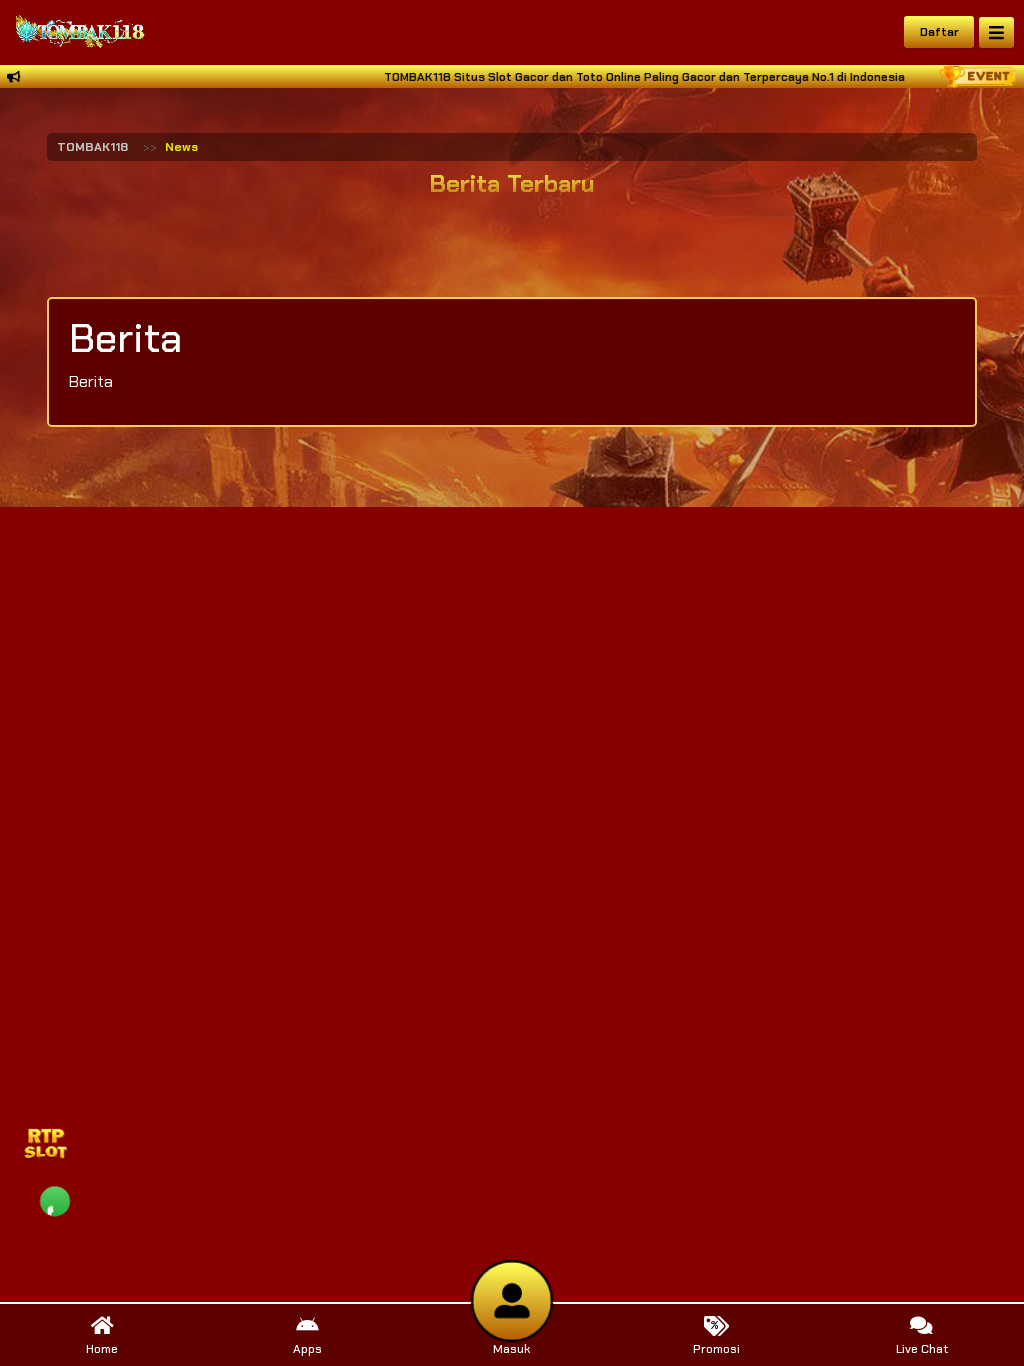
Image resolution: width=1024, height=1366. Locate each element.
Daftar (939, 32)
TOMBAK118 (92, 147)
